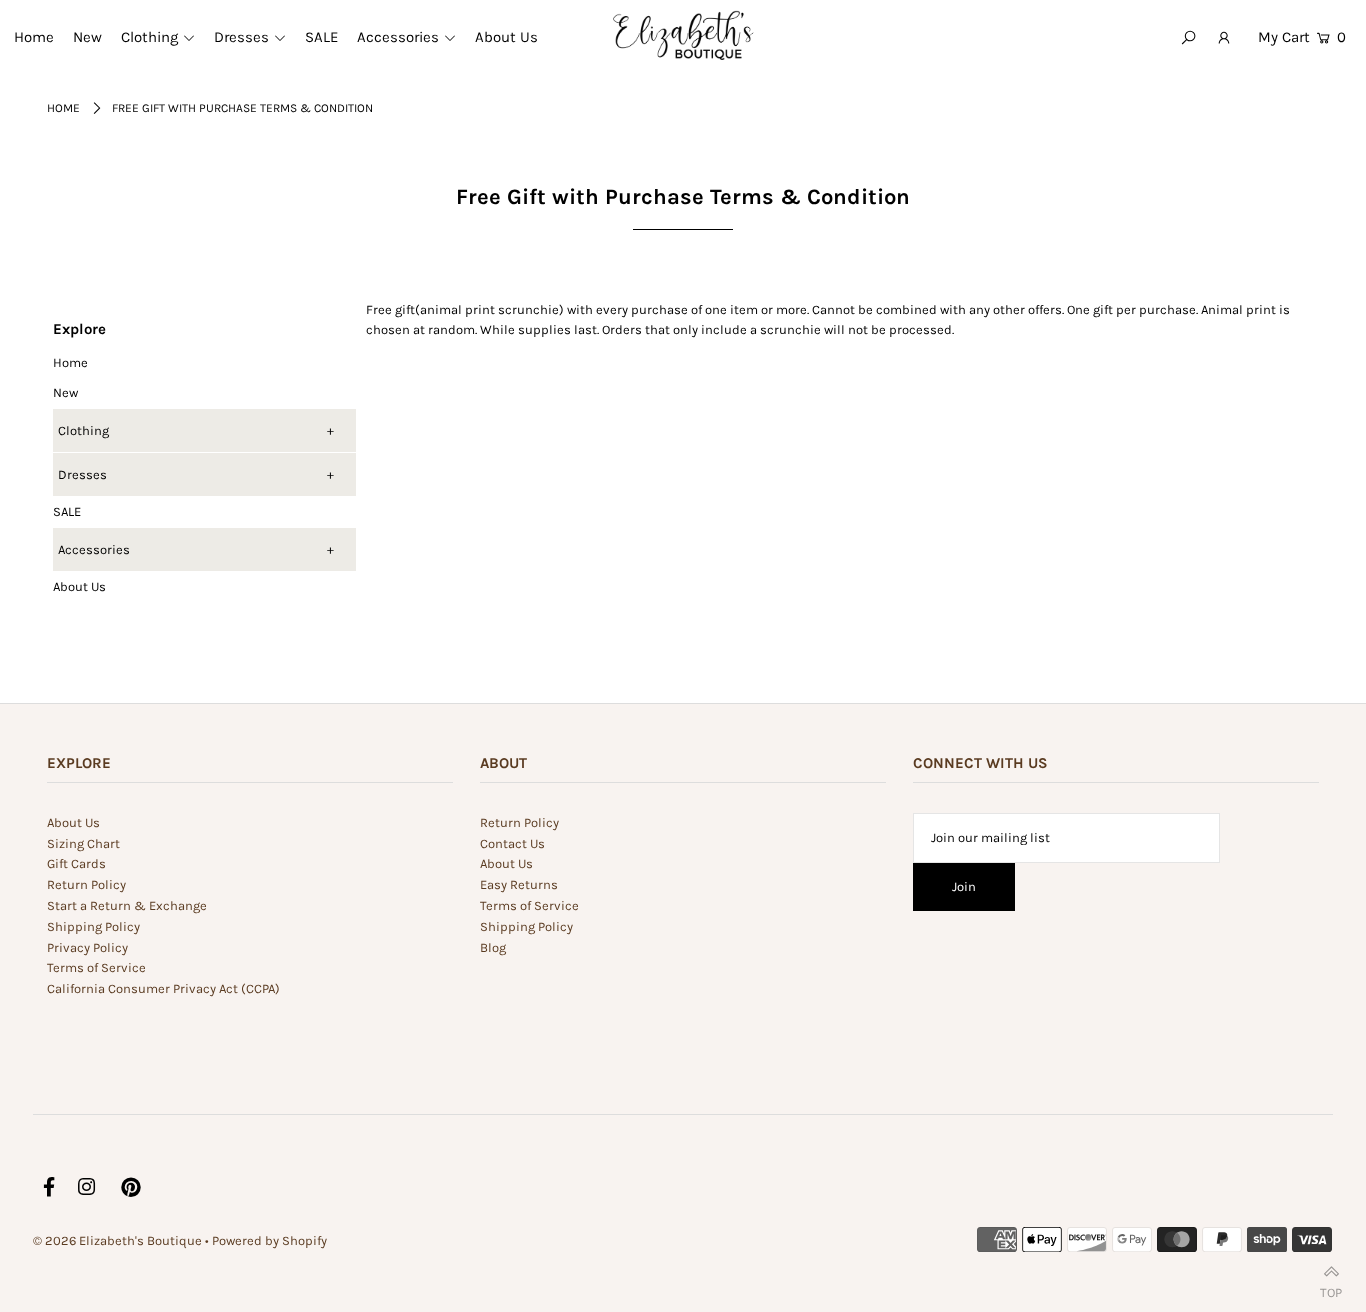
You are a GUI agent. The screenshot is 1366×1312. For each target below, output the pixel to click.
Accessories (94, 549)
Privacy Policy (87, 947)
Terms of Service (96, 967)
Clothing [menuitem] (149, 37)
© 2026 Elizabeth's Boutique (119, 1240)
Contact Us (512, 843)
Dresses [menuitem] (241, 37)
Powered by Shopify (269, 1240)
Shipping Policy (93, 926)
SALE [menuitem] (321, 37)
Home (63, 108)
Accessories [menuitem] (398, 37)
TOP (1331, 1288)
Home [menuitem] (34, 37)
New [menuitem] (87, 37)
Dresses (82, 474)
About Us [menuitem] (506, 37)
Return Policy (86, 884)
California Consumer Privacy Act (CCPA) (163, 988)
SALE (67, 511)
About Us (79, 586)
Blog (493, 947)
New (65, 392)
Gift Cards (76, 863)
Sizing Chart (83, 843)
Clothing (83, 430)
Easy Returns (519, 884)
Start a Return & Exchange (127, 905)
